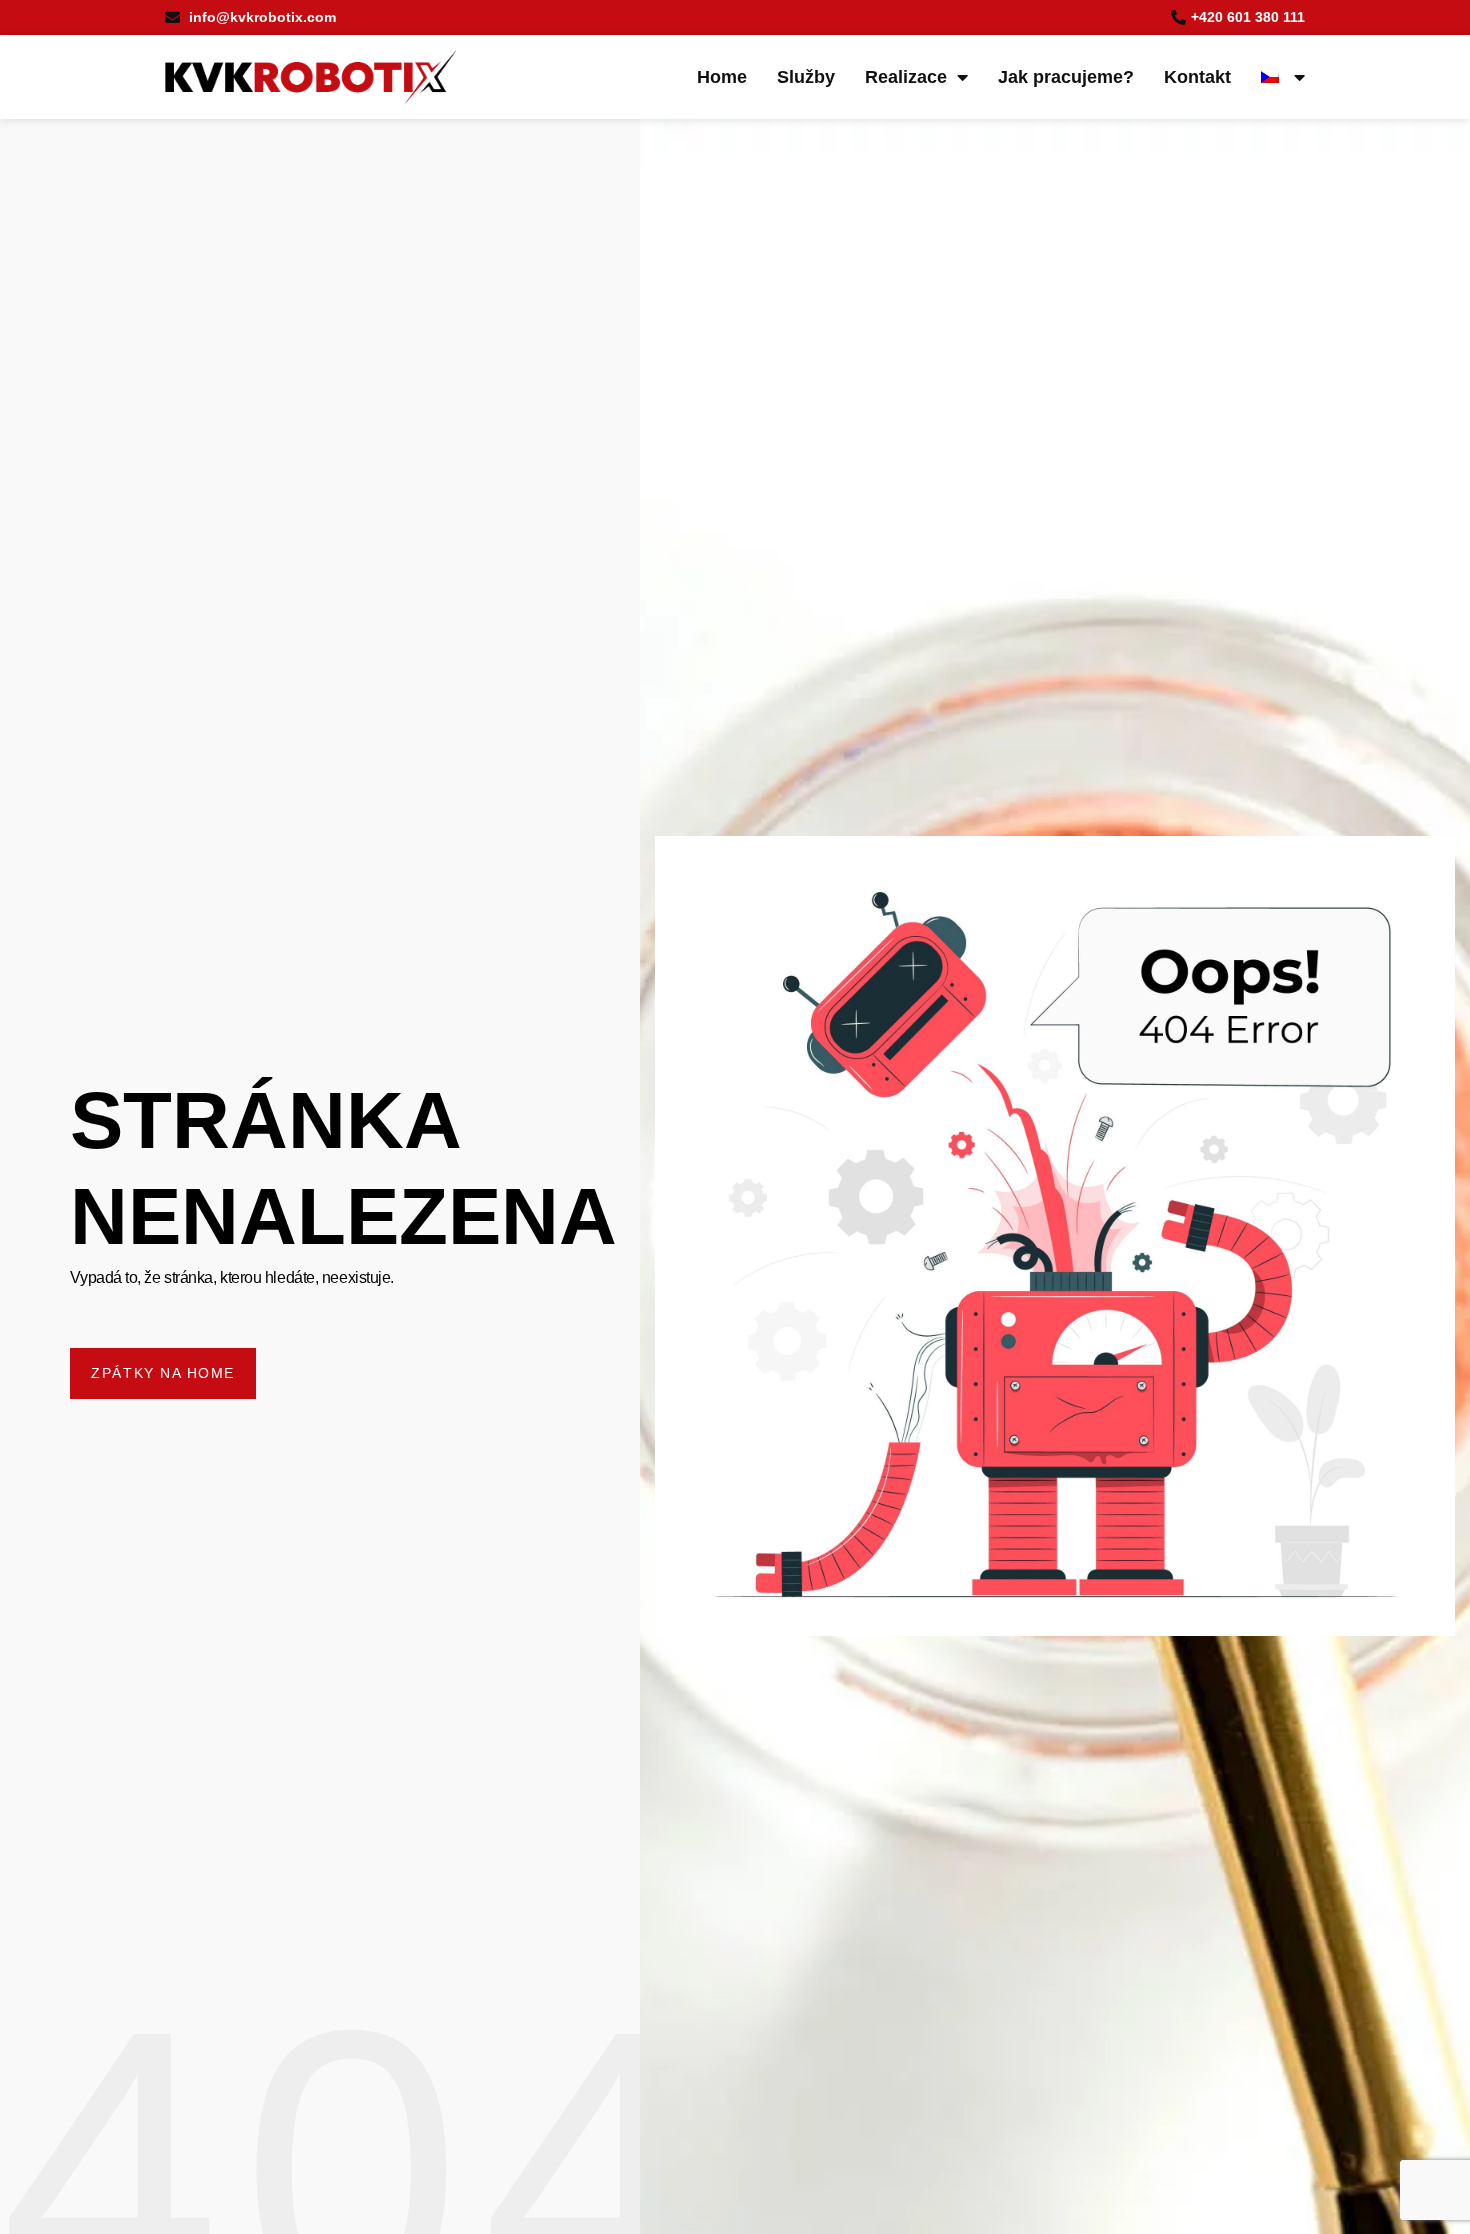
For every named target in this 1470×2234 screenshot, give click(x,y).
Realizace (906, 77)
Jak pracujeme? (1066, 77)
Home (722, 77)
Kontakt (1197, 77)
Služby (806, 77)
